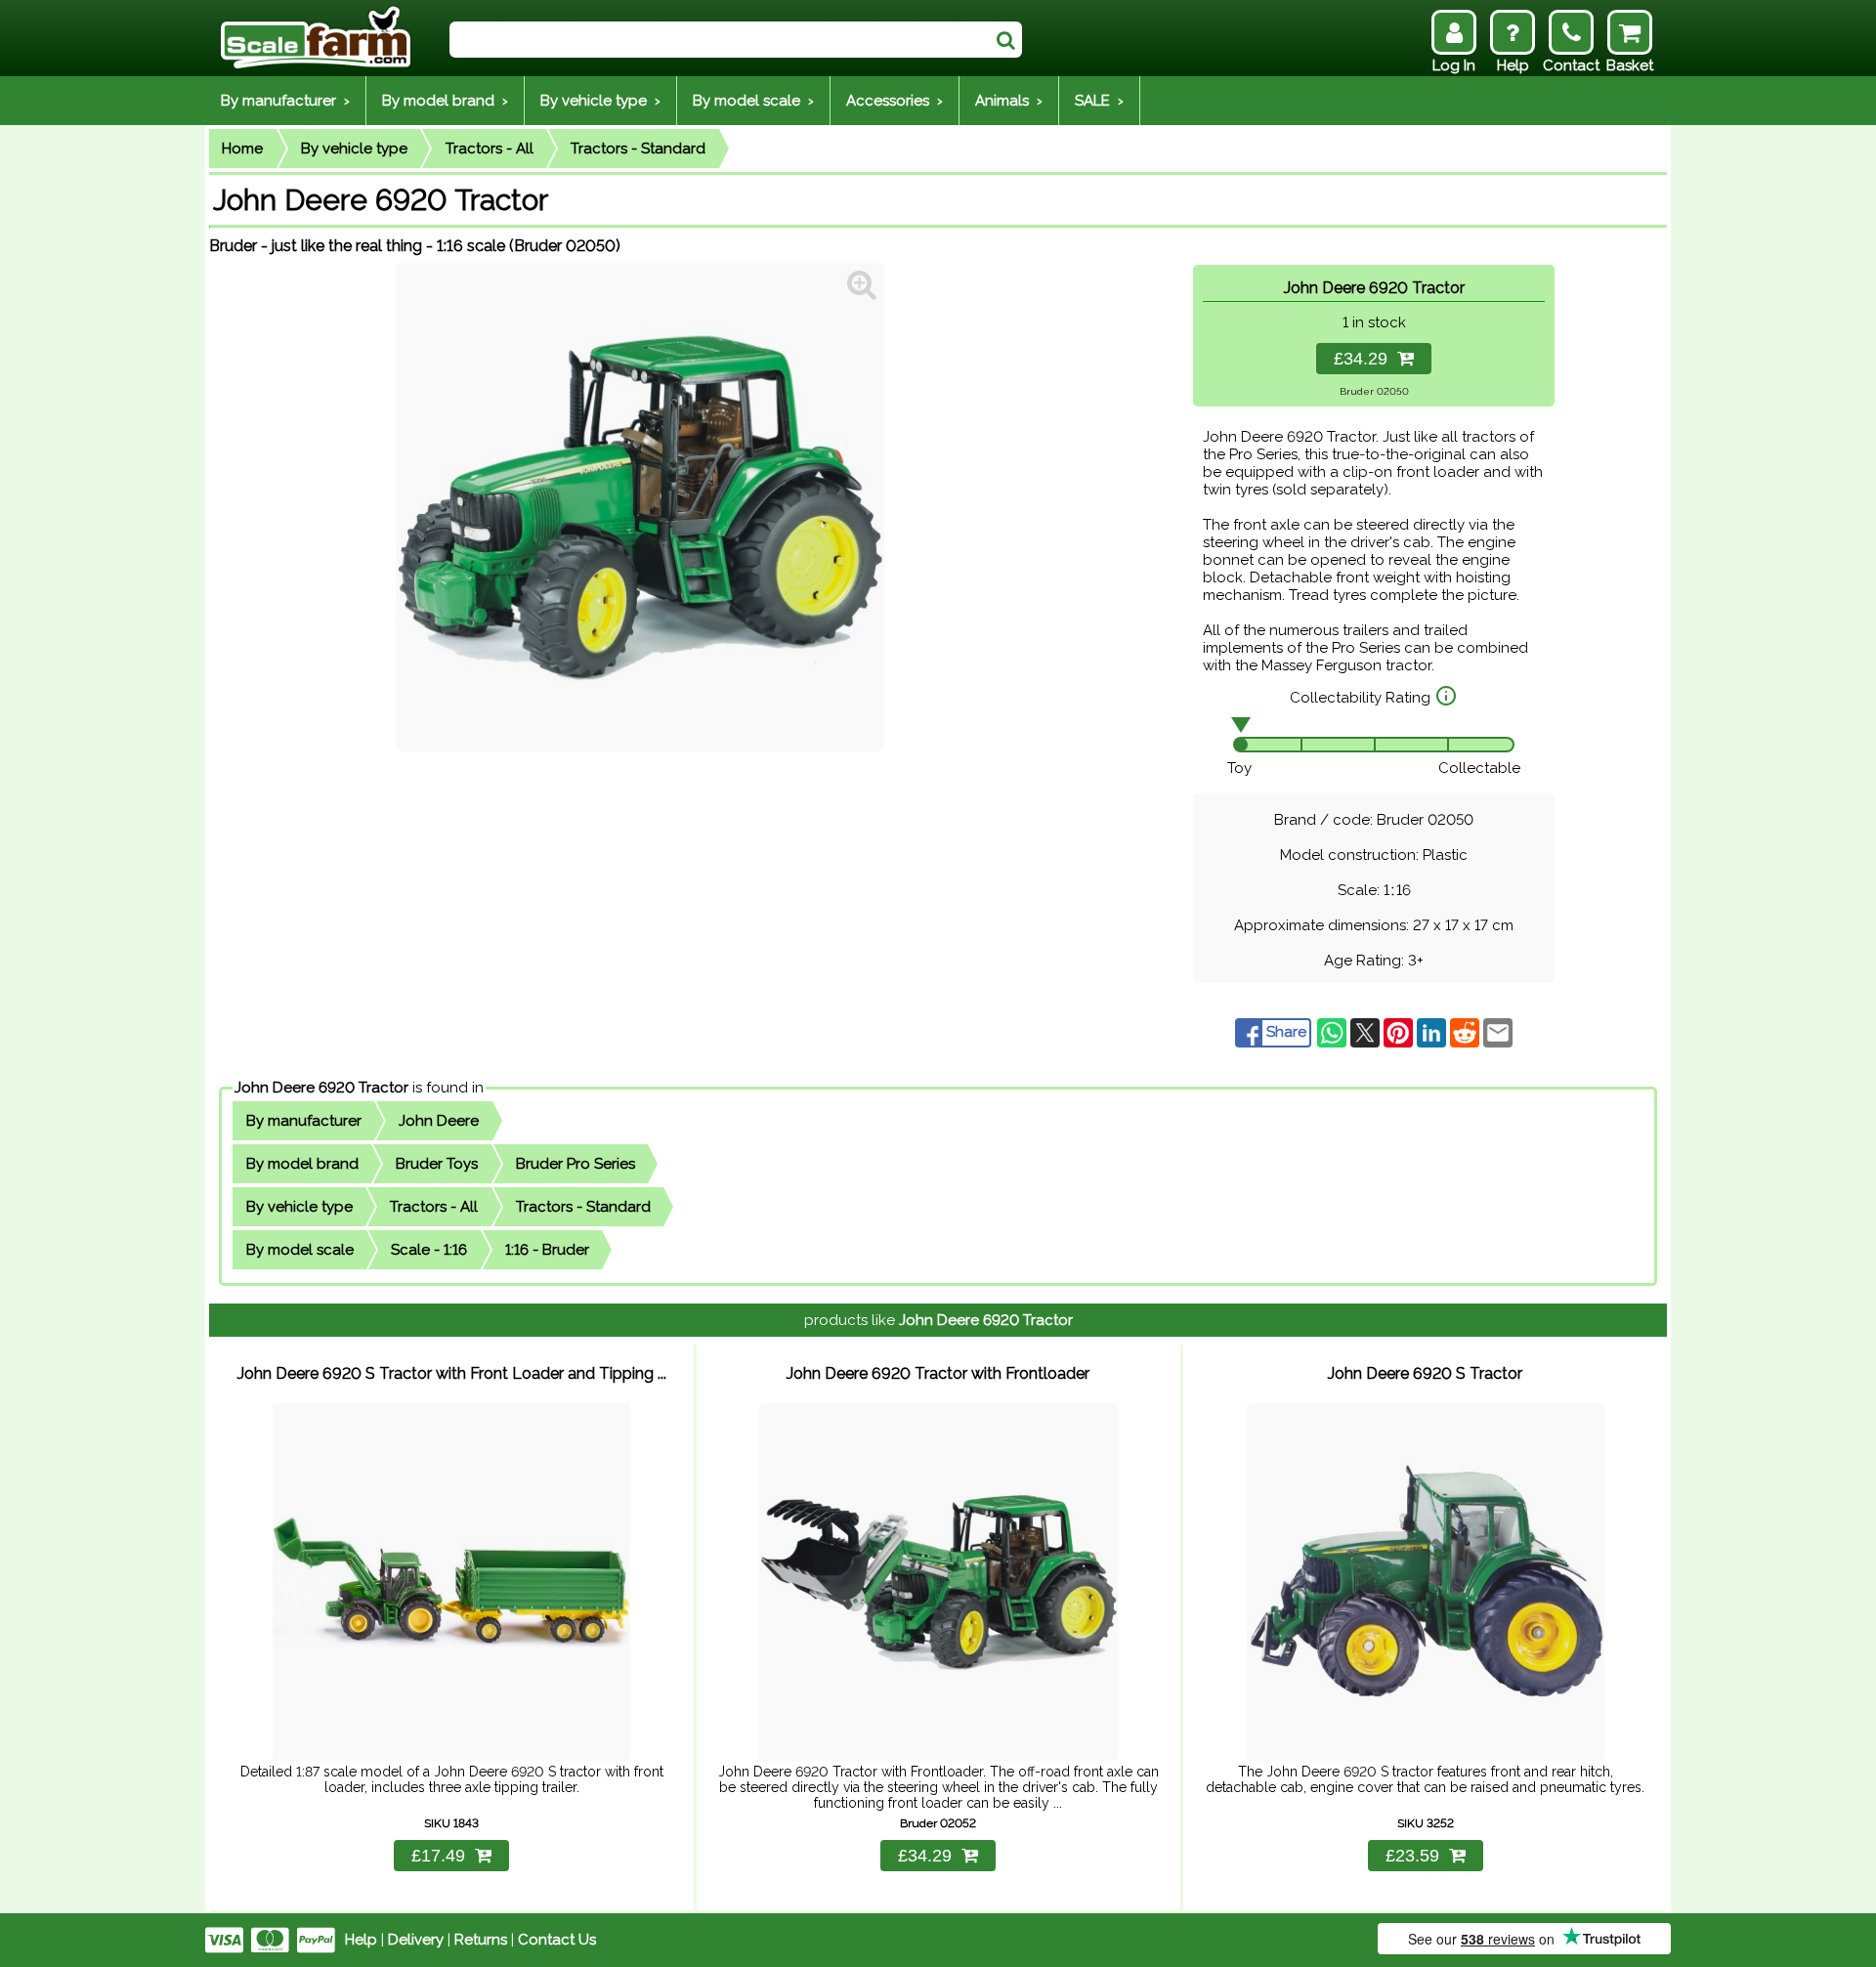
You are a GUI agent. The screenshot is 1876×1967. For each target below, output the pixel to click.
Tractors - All (490, 149)
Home (242, 149)
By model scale (300, 1250)
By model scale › (753, 101)
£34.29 (1365, 359)
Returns (481, 1940)
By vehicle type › (600, 101)
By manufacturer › (285, 101)
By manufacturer (304, 1121)
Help (361, 1940)
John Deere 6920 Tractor (321, 1088)
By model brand (302, 1164)
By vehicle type (354, 149)
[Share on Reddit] (1467, 1032)
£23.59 (1412, 1856)
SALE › (1099, 101)
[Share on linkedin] (1433, 1032)
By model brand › (445, 101)
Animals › (1009, 101)
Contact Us (557, 1940)
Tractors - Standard (638, 149)
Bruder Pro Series (576, 1164)
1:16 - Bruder (547, 1250)
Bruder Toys (437, 1164)
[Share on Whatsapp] (1334, 1032)
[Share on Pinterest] (1400, 1032)
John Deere (439, 1121)
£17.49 (438, 1856)
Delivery (416, 1940)
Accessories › (895, 101)
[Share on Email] (1498, 1032)
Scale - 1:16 (429, 1250)
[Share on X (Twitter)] (1367, 1032)
